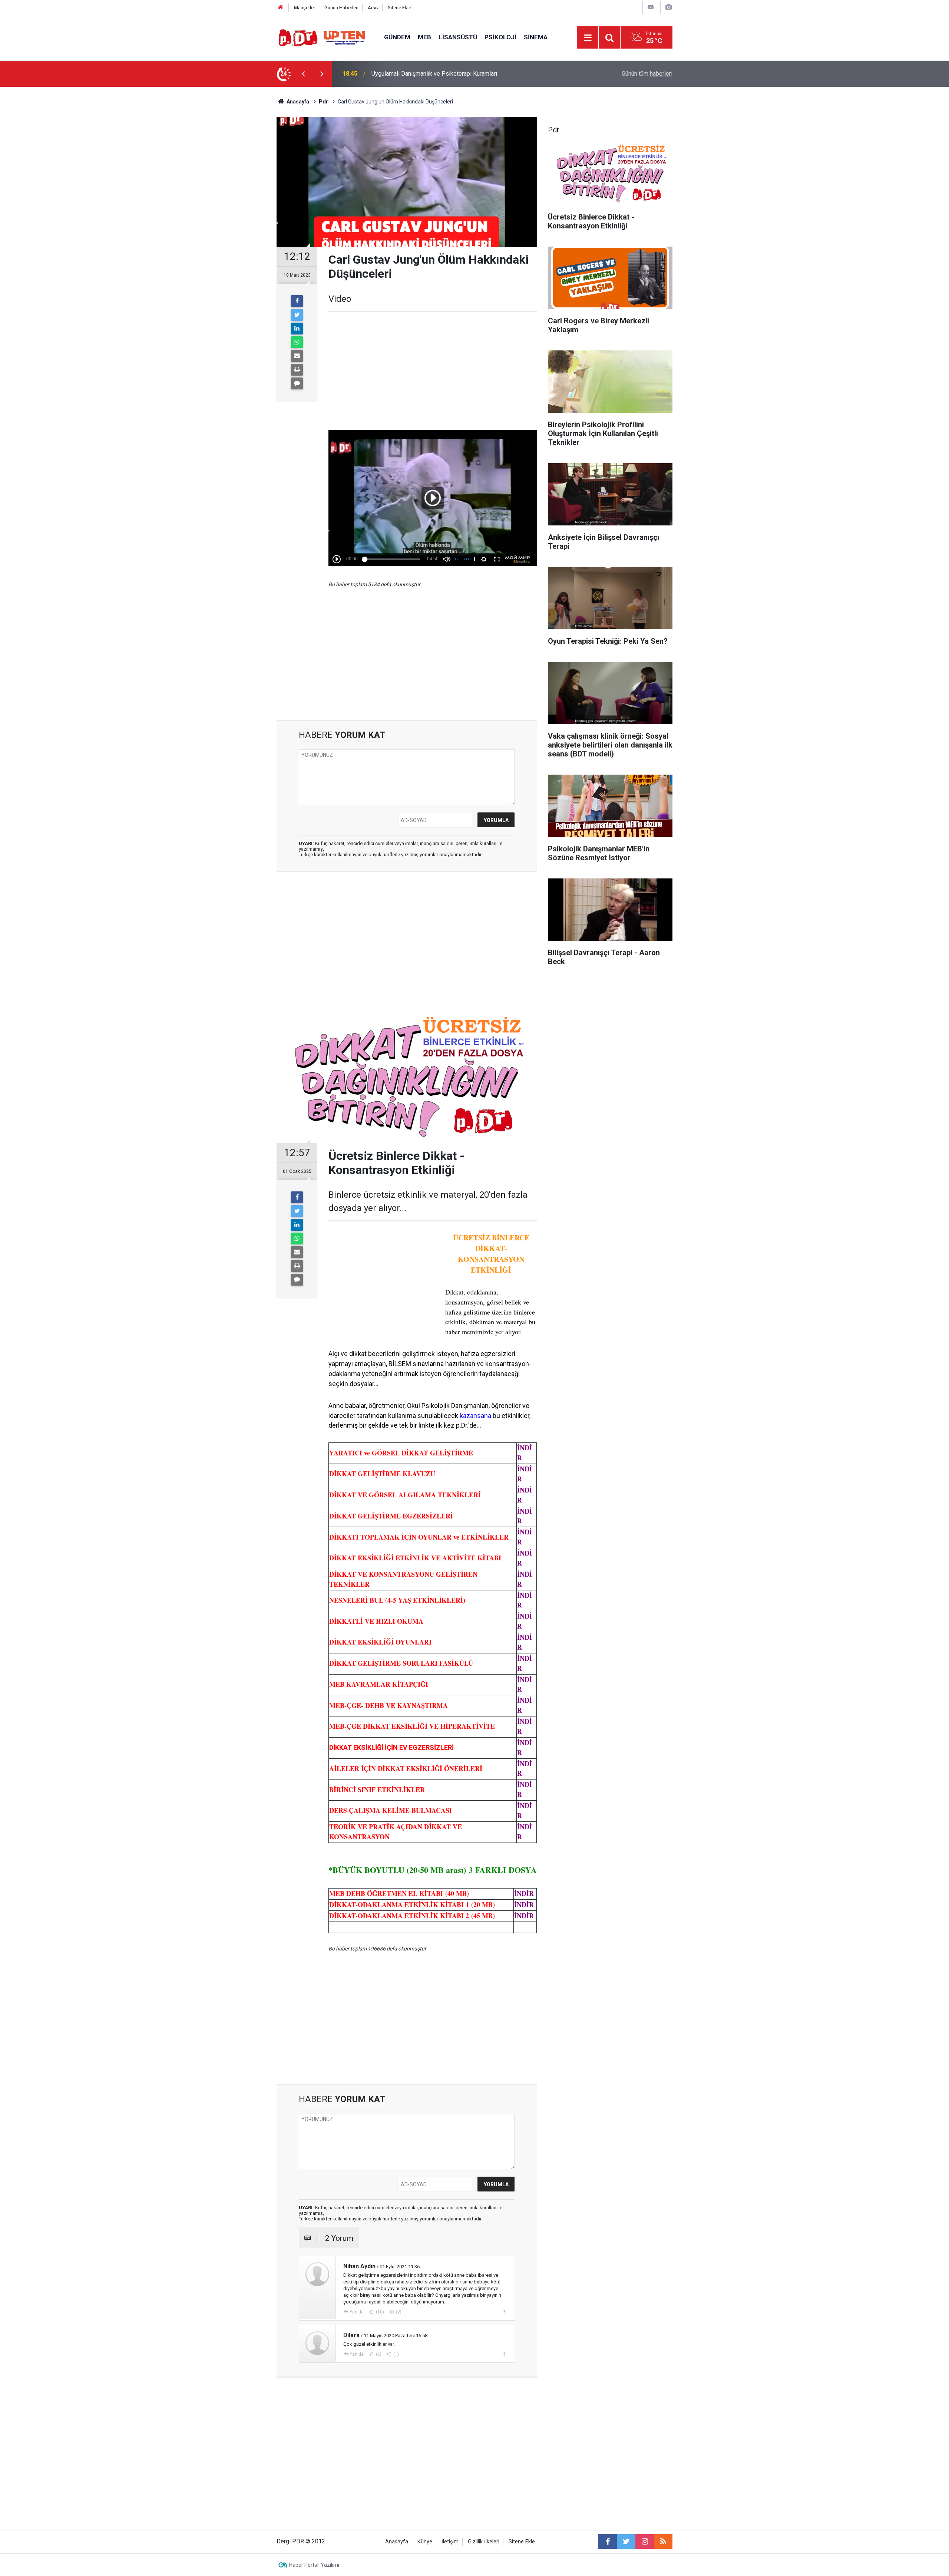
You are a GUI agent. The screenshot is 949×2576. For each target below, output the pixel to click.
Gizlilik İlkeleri (484, 2542)
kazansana (475, 1416)
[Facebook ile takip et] (608, 2542)
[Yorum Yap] (297, 383)
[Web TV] (651, 7)
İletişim (450, 2542)
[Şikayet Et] (504, 2312)
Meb (424, 37)
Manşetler (305, 8)
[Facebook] (297, 301)
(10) (379, 2312)
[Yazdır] (297, 370)
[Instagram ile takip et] (645, 2542)
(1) (396, 2354)
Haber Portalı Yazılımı (314, 2565)
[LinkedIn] (297, 329)
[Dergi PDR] (323, 37)
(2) (398, 2312)
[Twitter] (297, 315)
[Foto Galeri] (668, 7)
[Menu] (588, 38)
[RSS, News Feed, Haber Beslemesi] (663, 2542)
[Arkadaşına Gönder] (297, 356)
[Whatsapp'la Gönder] (297, 342)
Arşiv (373, 8)
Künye (425, 2542)
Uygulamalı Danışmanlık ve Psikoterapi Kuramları (434, 74)
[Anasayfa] (281, 8)
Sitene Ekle (399, 8)
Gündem (397, 37)
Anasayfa (397, 2542)
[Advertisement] (241, 217)
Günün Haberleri (341, 8)
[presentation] (303, 74)
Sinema (536, 37)
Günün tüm (647, 74)
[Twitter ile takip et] (626, 2542)
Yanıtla (357, 2312)
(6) (378, 2354)
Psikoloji (500, 37)
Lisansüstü (458, 37)
